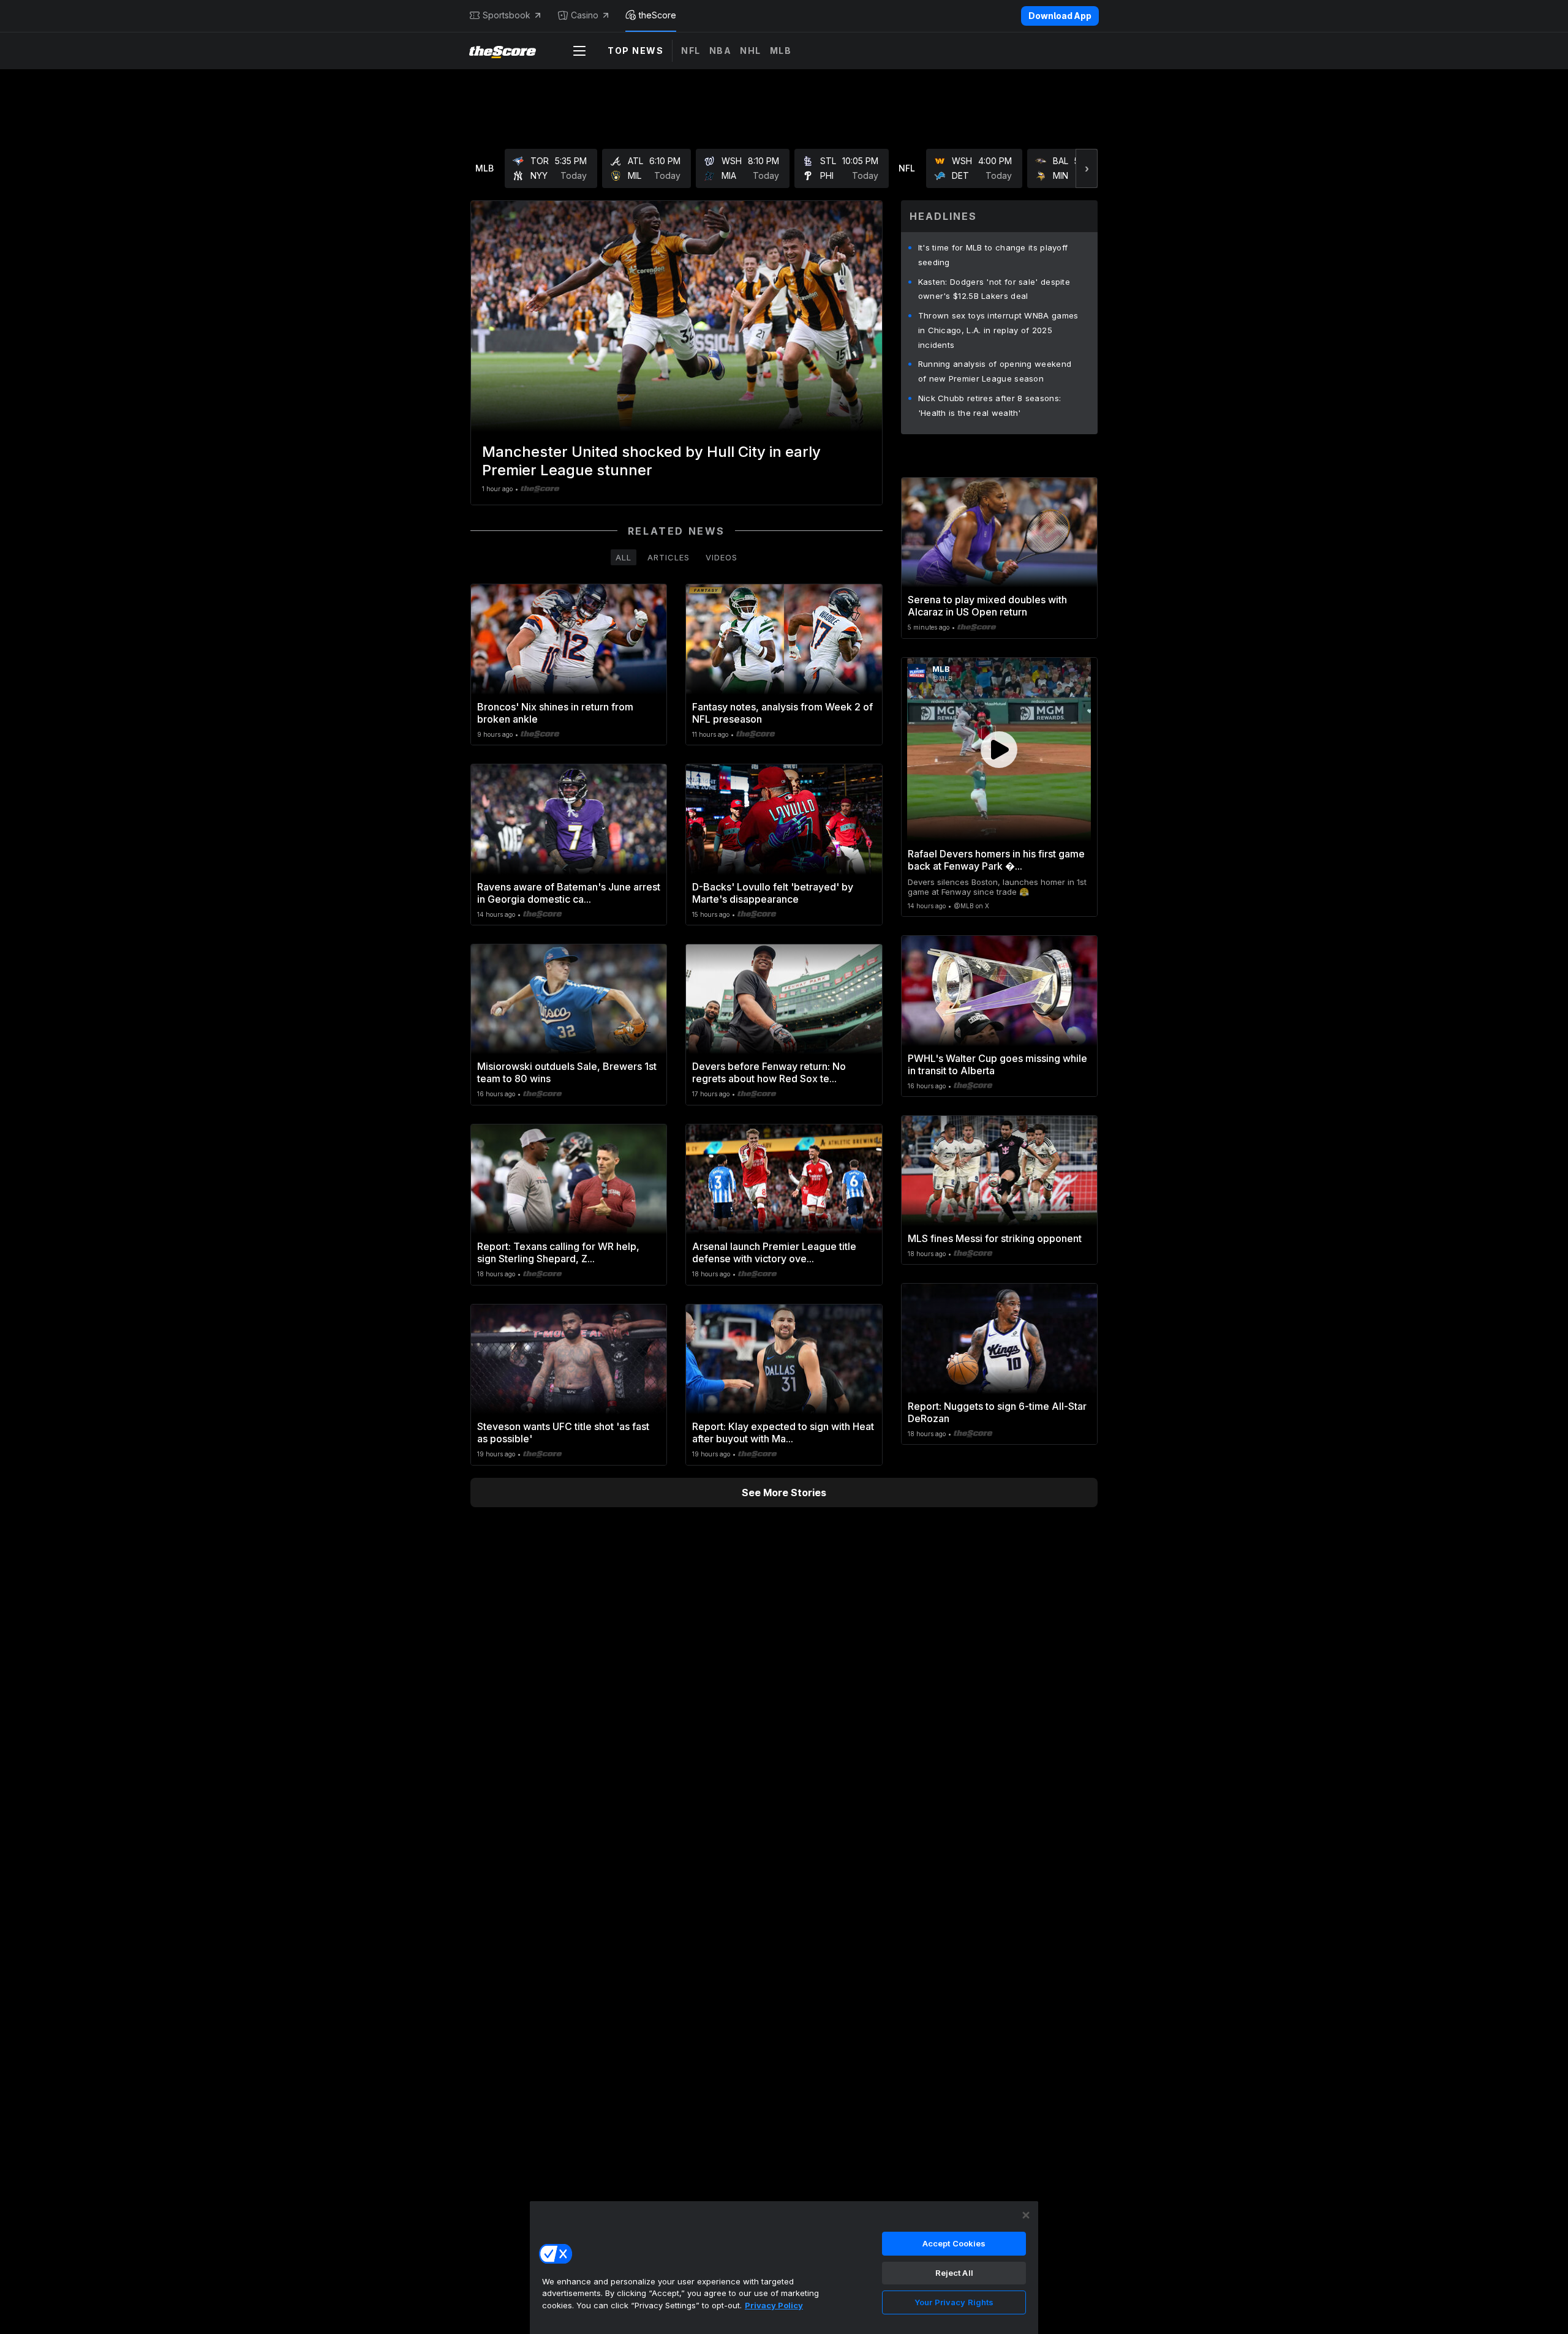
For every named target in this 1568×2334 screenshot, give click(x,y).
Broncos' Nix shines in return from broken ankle (555, 713)
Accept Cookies (954, 2243)
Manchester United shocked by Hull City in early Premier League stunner (651, 461)
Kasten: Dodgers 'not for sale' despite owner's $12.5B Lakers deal (994, 289)
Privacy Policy (774, 2305)
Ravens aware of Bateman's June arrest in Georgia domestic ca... (569, 893)
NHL (751, 51)
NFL (691, 51)
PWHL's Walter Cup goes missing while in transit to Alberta (997, 1064)
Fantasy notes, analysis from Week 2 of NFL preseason (782, 713)
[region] (784, 2267)
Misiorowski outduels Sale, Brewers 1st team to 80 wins (567, 1072)
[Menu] (579, 51)
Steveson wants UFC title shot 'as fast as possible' (563, 1432)
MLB (781, 51)
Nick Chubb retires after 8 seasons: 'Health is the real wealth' (990, 405)
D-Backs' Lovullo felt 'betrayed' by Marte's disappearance (773, 893)
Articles (669, 557)
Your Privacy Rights (954, 2302)
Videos (722, 557)
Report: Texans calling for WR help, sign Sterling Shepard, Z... (558, 1252)
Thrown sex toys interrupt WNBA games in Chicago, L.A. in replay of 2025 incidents (998, 330)
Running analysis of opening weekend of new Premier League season (995, 371)
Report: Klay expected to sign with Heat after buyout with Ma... (783, 1432)
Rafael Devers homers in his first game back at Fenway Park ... (996, 860)
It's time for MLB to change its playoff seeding (993, 255)
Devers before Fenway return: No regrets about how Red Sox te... (769, 1072)
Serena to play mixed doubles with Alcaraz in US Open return (987, 606)
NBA (721, 51)
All (624, 557)
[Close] (1026, 2215)
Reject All (954, 2273)
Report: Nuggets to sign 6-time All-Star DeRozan (997, 1412)
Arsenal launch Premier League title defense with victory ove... (774, 1252)
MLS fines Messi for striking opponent (995, 1238)
